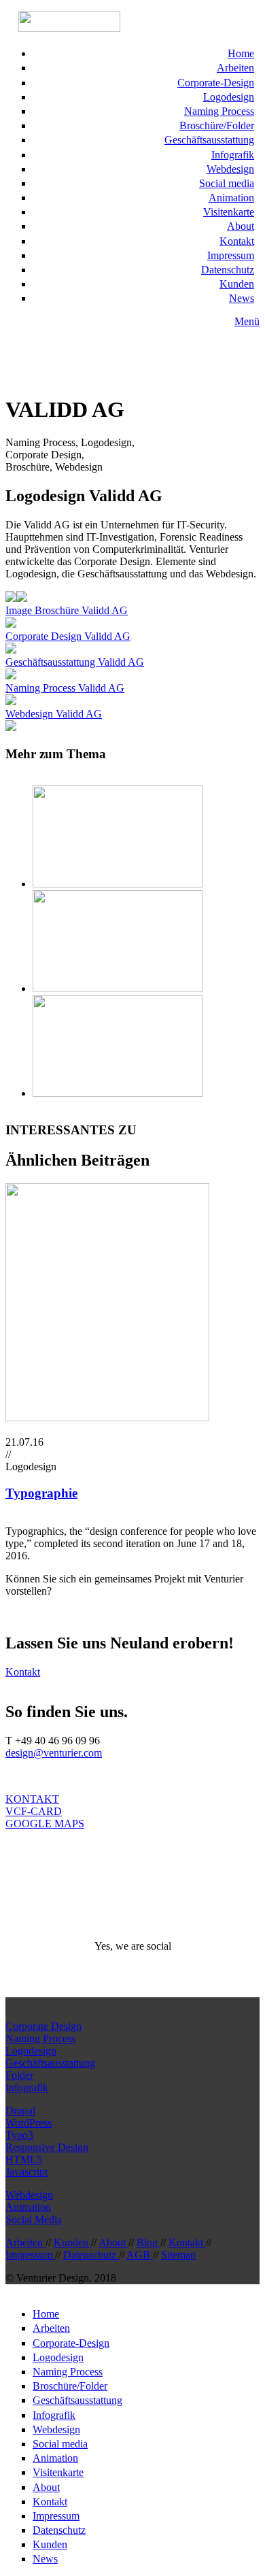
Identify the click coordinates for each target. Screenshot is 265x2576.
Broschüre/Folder (217, 125)
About (241, 226)
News (242, 298)
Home (241, 53)
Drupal (20, 2111)
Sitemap (178, 2255)
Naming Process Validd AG (65, 688)
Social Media (34, 2219)
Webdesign (230, 169)
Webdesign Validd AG (54, 714)
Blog (148, 2242)
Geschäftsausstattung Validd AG (75, 662)
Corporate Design (43, 2026)
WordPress (29, 2123)
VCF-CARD (34, 1811)
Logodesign (229, 97)
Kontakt (237, 241)
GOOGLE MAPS (45, 1824)
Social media (227, 183)
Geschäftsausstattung (209, 140)
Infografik (233, 155)
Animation (231, 198)
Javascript (26, 2172)
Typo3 (19, 2135)
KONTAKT (32, 1799)
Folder (19, 2075)
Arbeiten (235, 68)
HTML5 (24, 2159)
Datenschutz (228, 270)
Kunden (237, 284)
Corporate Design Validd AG (68, 636)
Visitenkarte (229, 212)
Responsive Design (47, 2147)
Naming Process (219, 111)
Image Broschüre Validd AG (67, 610)
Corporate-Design (216, 83)
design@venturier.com (54, 1753)
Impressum (231, 255)
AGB (140, 2255)
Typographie (41, 1493)
